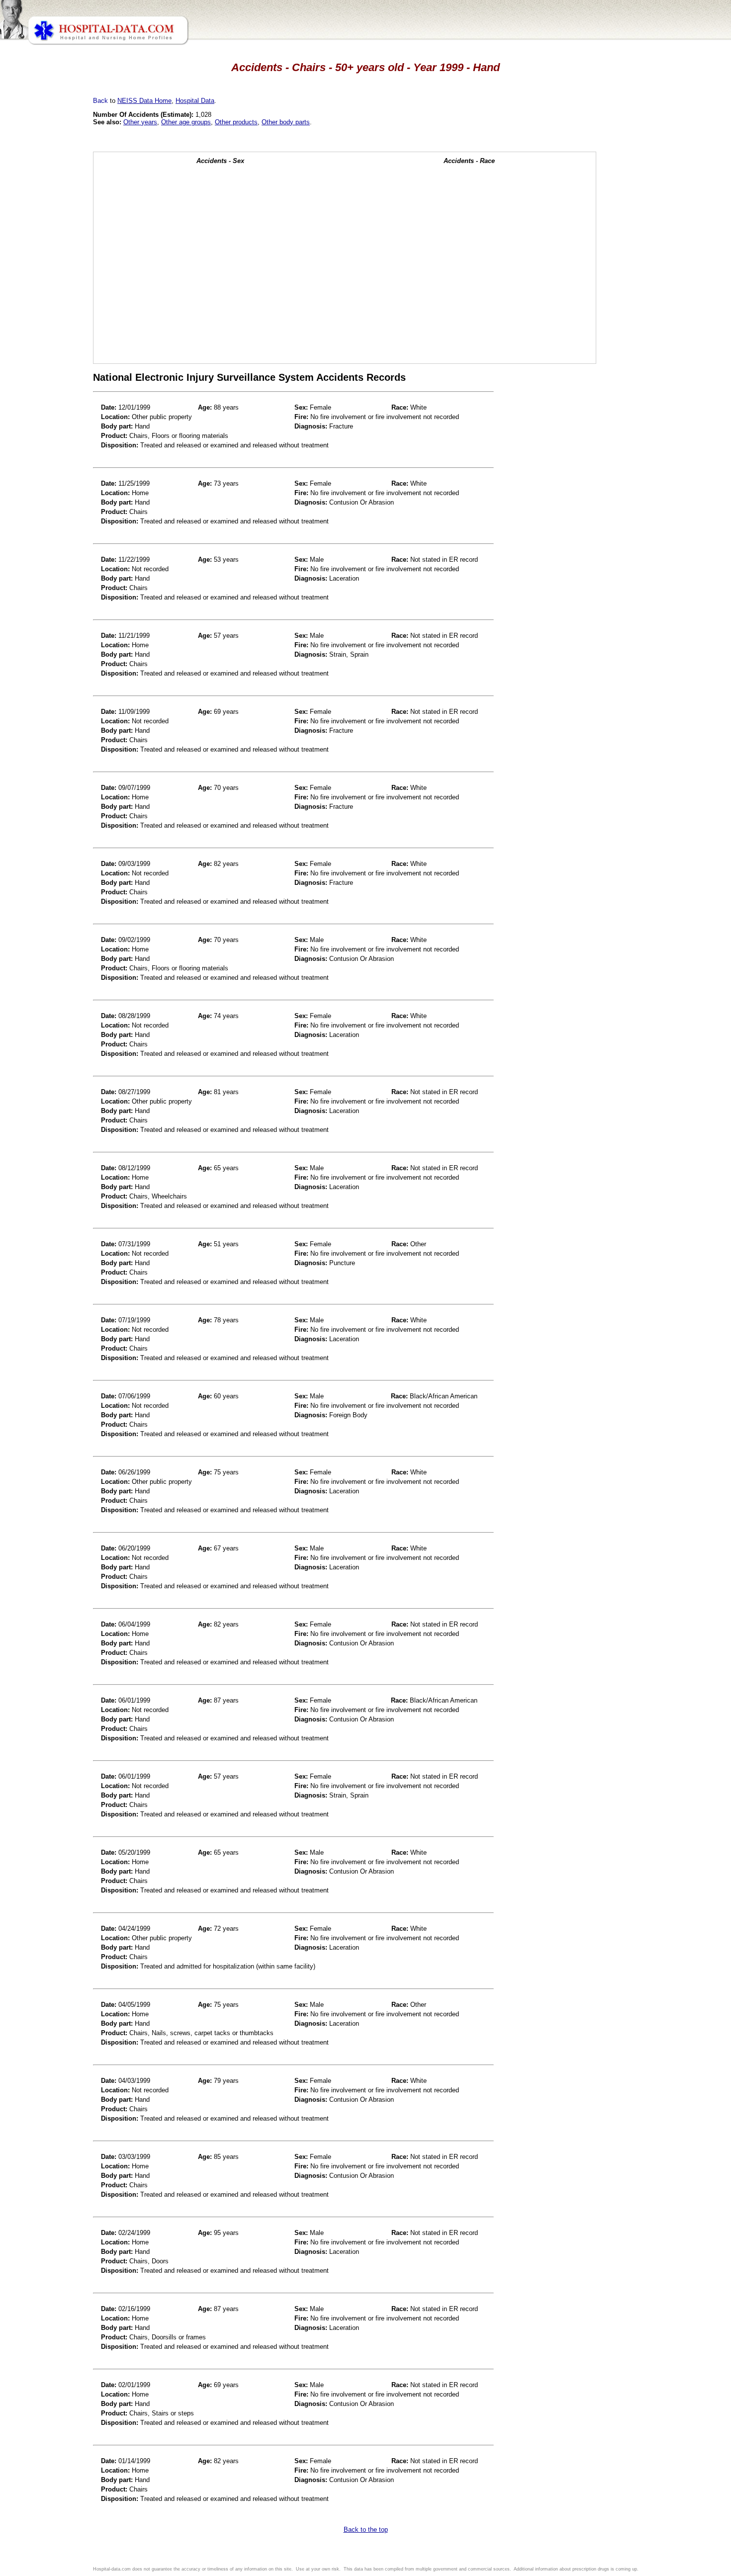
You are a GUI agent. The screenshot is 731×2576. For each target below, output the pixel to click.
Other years (140, 122)
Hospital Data (195, 101)
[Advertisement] (51, 278)
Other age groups (186, 122)
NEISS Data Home (144, 101)
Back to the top (366, 2530)
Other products (236, 122)
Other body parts (286, 122)
